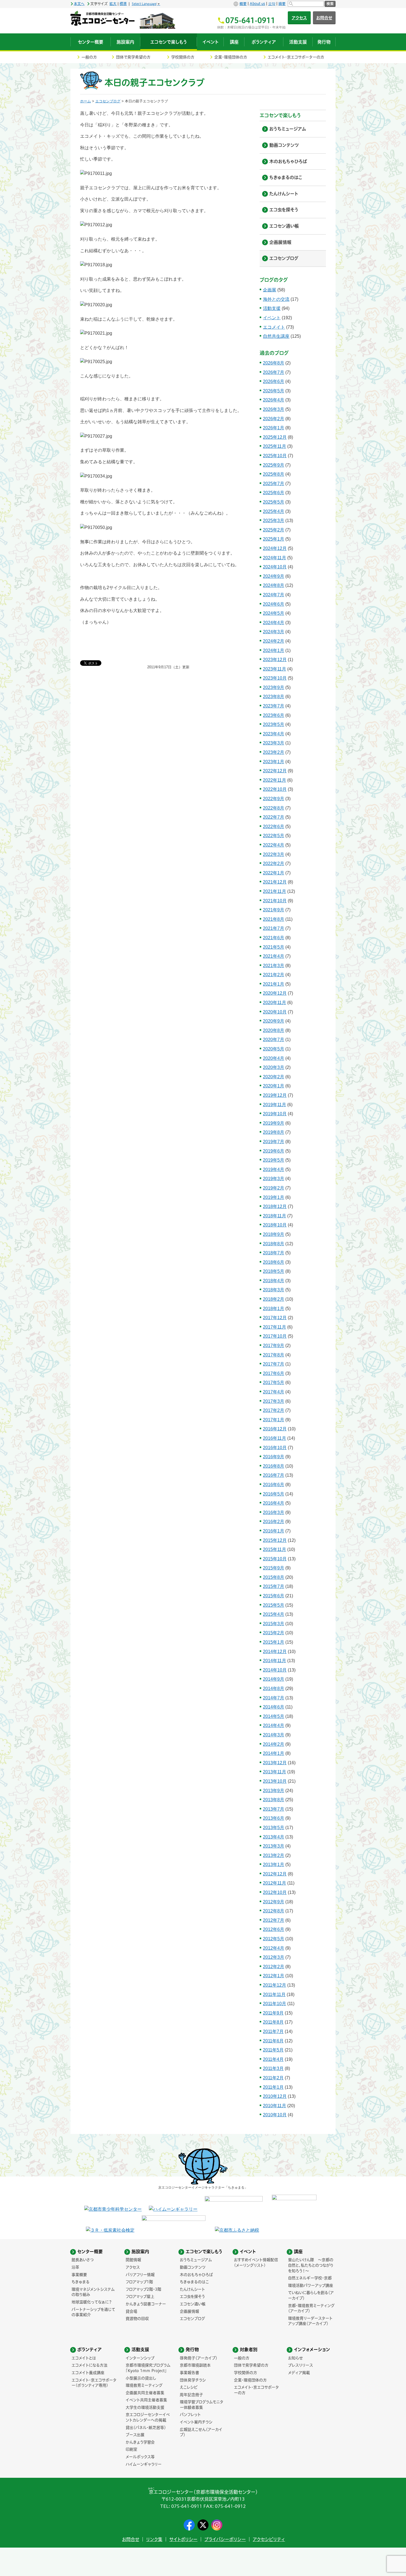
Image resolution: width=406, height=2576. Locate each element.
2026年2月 (274, 419)
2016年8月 (274, 1466)
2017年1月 (274, 1420)
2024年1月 (274, 650)
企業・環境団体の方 (231, 57)
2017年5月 (274, 1383)
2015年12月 (275, 1540)
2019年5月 (274, 1160)
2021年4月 (274, 956)
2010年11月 (275, 2106)
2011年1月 (273, 2087)
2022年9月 (274, 799)
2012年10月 (275, 1892)
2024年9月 (274, 576)
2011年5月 (273, 2050)
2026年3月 (274, 409)
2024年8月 (274, 585)
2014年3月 (274, 1735)
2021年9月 (274, 910)
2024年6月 (274, 604)
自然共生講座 (276, 336)
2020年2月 (274, 1077)
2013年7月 (274, 1809)
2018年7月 (274, 1253)
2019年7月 (274, 1142)
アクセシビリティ (269, 2539)
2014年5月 (274, 1716)
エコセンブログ (108, 101)
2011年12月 (275, 1985)
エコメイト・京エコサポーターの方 (296, 57)
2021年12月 (275, 882)
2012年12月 (275, 1874)
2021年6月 (274, 938)
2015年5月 (274, 1605)
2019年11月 (275, 1105)
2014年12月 (275, 1652)
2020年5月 (274, 1049)
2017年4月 (274, 1392)
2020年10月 (275, 1012)
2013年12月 (275, 1763)
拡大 (113, 4)
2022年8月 (274, 808)
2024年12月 (275, 548)
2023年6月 (274, 715)
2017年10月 (275, 1336)
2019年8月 (274, 1132)
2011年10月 (275, 2004)
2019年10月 (275, 1114)
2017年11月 (275, 1327)
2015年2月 (274, 1633)
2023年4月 (274, 734)
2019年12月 (275, 1095)
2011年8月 (273, 2022)
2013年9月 (274, 1791)
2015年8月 (274, 1577)
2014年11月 (275, 1661)
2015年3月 (274, 1624)
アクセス (299, 18)
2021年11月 (275, 891)
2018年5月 (274, 1271)
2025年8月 (274, 474)
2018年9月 (274, 1234)
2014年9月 (274, 1679)
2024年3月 (274, 632)
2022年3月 (274, 854)
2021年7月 (274, 928)
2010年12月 (275, 2096)
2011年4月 (273, 2059)
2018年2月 (274, 1299)
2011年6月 (273, 2041)
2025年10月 (275, 456)
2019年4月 (274, 1169)
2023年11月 (275, 669)
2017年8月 (274, 1355)
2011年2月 (273, 2078)
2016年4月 (274, 1503)
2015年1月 (274, 1642)
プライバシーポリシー (225, 2539)
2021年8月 (274, 919)
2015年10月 (275, 1559)
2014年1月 (274, 1753)
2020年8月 (274, 1030)
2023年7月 (274, 706)
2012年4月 (274, 1948)
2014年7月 (274, 1698)
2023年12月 (275, 660)
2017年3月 (274, 1401)
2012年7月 (274, 1920)
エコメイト (274, 327)
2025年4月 (274, 511)
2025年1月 (274, 539)
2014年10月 (275, 1670)
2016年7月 (274, 1475)
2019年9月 (274, 1123)
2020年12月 (275, 993)
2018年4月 (274, 1281)
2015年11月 (275, 1549)
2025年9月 (274, 465)
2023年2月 (274, 752)
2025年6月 (274, 493)
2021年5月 (274, 947)
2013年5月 (274, 1828)
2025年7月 (274, 484)
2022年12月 (275, 771)
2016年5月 (274, 1494)
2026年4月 (274, 400)
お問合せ (324, 18)
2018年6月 (274, 1262)
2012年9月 (274, 1902)
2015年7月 (274, 1586)
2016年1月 (274, 1531)
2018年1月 (274, 1309)
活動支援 (272, 308)
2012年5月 (274, 1939)
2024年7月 (274, 595)
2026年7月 (274, 372)
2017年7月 (274, 1364)
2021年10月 (275, 901)
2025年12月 (275, 437)
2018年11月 (275, 1216)
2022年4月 (274, 845)
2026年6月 (274, 381)
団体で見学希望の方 (133, 57)
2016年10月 (275, 1448)
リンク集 (154, 2539)
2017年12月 (275, 1318)
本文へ (79, 4)
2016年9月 (274, 1457)
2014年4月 (274, 1725)
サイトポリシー (183, 2539)
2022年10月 (275, 789)
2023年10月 (275, 678)
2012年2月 (274, 1967)
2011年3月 (273, 2068)
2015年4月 (274, 1614)
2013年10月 (275, 1781)
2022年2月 (274, 863)
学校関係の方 (183, 57)
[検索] (306, 4)
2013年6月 (274, 1818)
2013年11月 (275, 1772)
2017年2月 (274, 1410)
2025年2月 (274, 530)
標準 (123, 4)
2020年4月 (274, 1058)
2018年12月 (275, 1206)
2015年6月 (274, 1596)
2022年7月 (274, 817)
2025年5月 (274, 502)
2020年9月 (274, 1021)
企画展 (270, 290)
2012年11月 (275, 1883)
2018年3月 (274, 1290)
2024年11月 (275, 558)
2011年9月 (273, 2013)
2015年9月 (274, 1568)
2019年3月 (274, 1179)
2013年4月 (274, 1837)
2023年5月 (274, 724)
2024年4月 (274, 623)
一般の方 (89, 57)
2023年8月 (274, 697)
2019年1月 (274, 1197)
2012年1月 (274, 1976)
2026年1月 (274, 428)
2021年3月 (274, 966)
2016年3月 (274, 1512)
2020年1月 (274, 1086)
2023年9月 (274, 687)
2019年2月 (274, 1188)
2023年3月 (274, 743)
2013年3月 (274, 1846)
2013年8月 (274, 1800)
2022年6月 (274, 827)
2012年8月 (274, 1911)
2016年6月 (274, 1485)
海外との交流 (276, 299)
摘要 (282, 4)
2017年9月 (274, 1346)
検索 (330, 4)
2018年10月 (275, 1225)
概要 (243, 4)
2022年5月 (274, 836)
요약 (272, 4)
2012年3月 (274, 1957)
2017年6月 (274, 1373)
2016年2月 (274, 1522)
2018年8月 (274, 1244)
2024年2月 (274, 641)
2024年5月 (274, 613)
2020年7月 (274, 1040)
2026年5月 (274, 391)
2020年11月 (275, 1003)
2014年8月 (274, 1688)
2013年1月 (274, 1865)
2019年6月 (274, 1151)
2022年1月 (274, 873)
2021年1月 (274, 984)
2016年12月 (275, 1429)
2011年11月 (274, 1994)
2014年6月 (274, 1707)
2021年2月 (274, 975)
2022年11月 (275, 780)
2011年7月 (273, 2031)
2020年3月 (274, 1067)
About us (257, 4)
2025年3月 (274, 521)
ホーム (85, 101)
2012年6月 (274, 1929)
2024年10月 (275, 567)
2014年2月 (274, 1744)
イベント (272, 318)
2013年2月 (274, 1855)
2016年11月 (275, 1438)
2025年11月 (275, 446)
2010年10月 (275, 2115)
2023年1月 (274, 762)
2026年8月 (274, 363)
